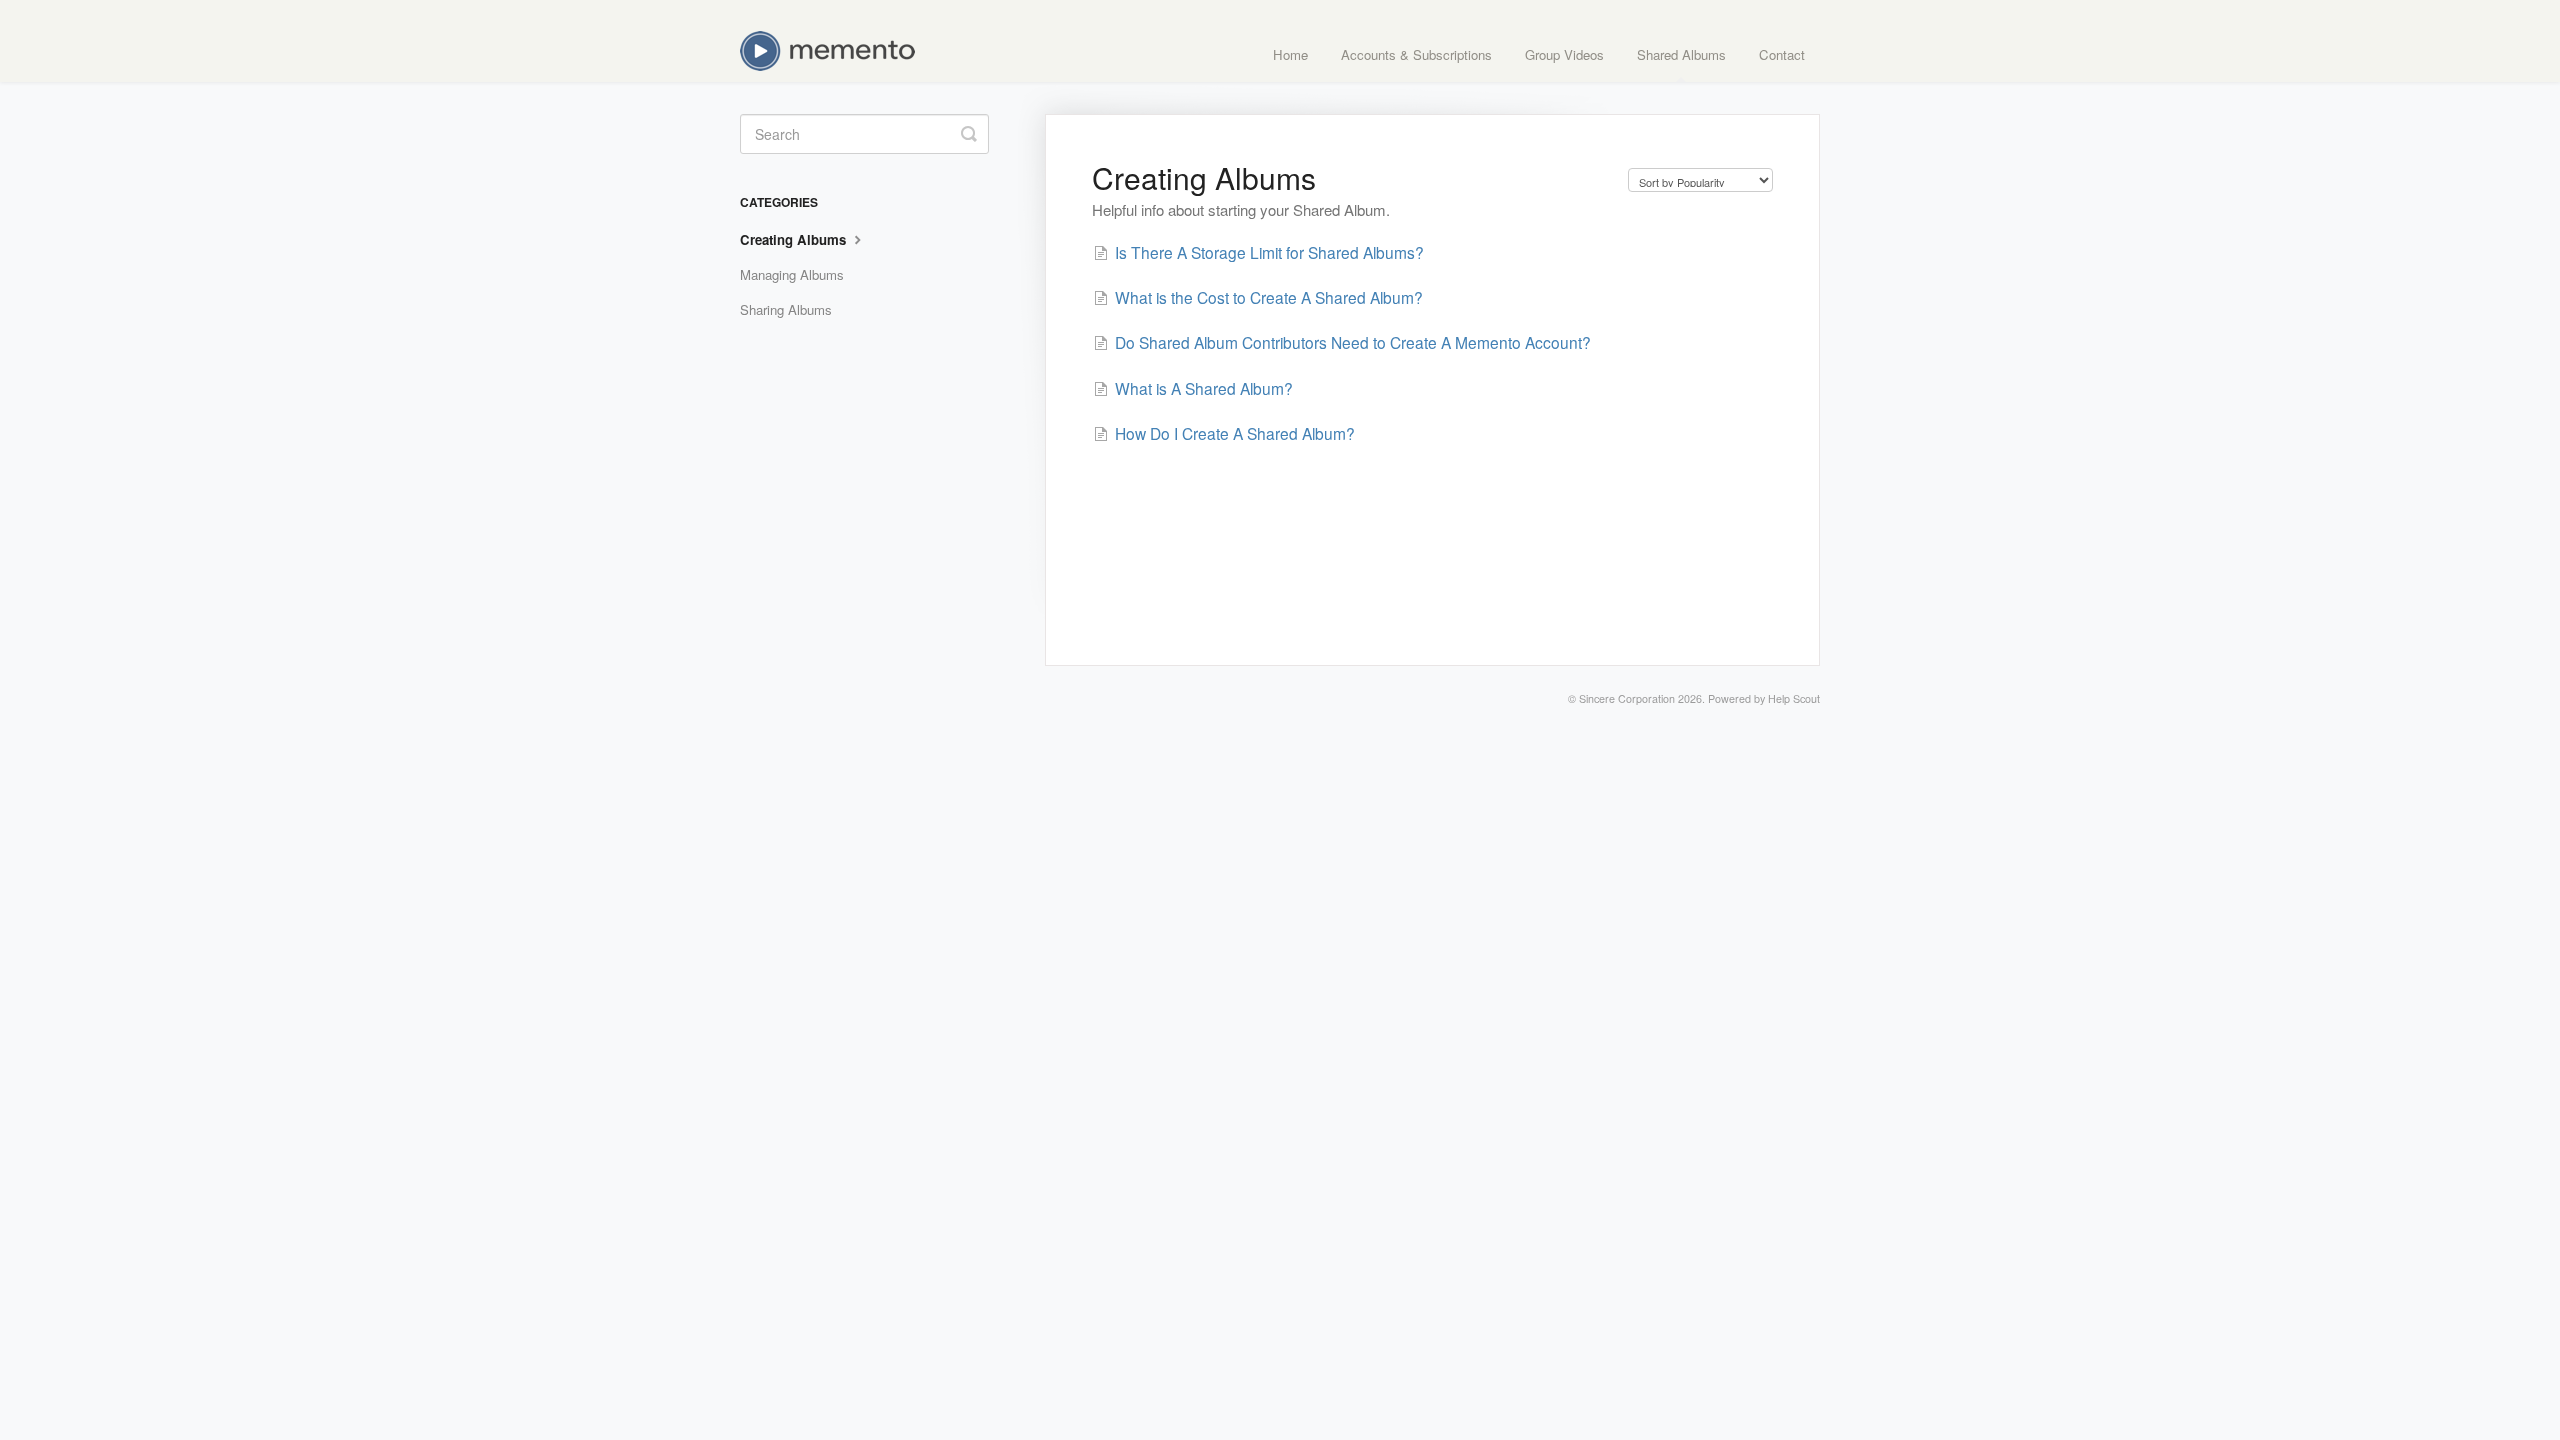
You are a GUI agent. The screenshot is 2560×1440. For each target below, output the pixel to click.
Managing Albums (792, 274)
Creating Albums (795, 239)
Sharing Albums (786, 309)
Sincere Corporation (1627, 698)
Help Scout (1794, 698)
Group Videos (1564, 54)
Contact (1782, 54)
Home (1290, 54)
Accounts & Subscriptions (1416, 54)
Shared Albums (1681, 54)
